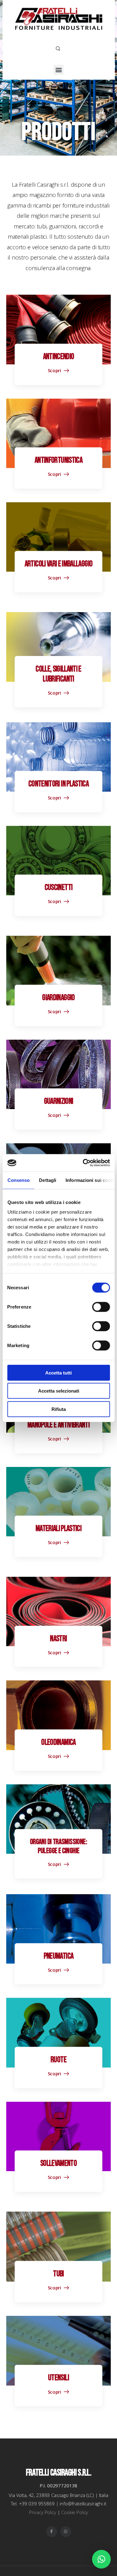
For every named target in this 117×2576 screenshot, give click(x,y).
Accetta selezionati (59, 1391)
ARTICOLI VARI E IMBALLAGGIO (58, 564)
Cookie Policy (75, 2512)
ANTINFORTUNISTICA (58, 460)
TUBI (58, 2274)
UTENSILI (58, 2378)
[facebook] (52, 2532)
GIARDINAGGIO (58, 998)
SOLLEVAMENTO (58, 2164)
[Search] (58, 48)
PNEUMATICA (59, 1956)
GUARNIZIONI (59, 1101)
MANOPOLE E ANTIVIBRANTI (58, 1425)
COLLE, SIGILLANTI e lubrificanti (58, 674)
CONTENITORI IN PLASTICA (58, 784)
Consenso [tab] (18, 1180)
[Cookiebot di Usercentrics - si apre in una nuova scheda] (83, 1163)
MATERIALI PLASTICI (58, 1529)
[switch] (101, 1307)
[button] (58, 70)
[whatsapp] (66, 2532)
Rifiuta (59, 1409)
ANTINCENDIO (59, 357)
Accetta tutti (58, 1372)
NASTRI (58, 1639)
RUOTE (58, 2060)
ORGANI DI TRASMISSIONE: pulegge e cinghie (58, 1846)
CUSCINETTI (59, 888)
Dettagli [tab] (48, 1180)
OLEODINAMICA (58, 1742)
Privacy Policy (43, 2512)
